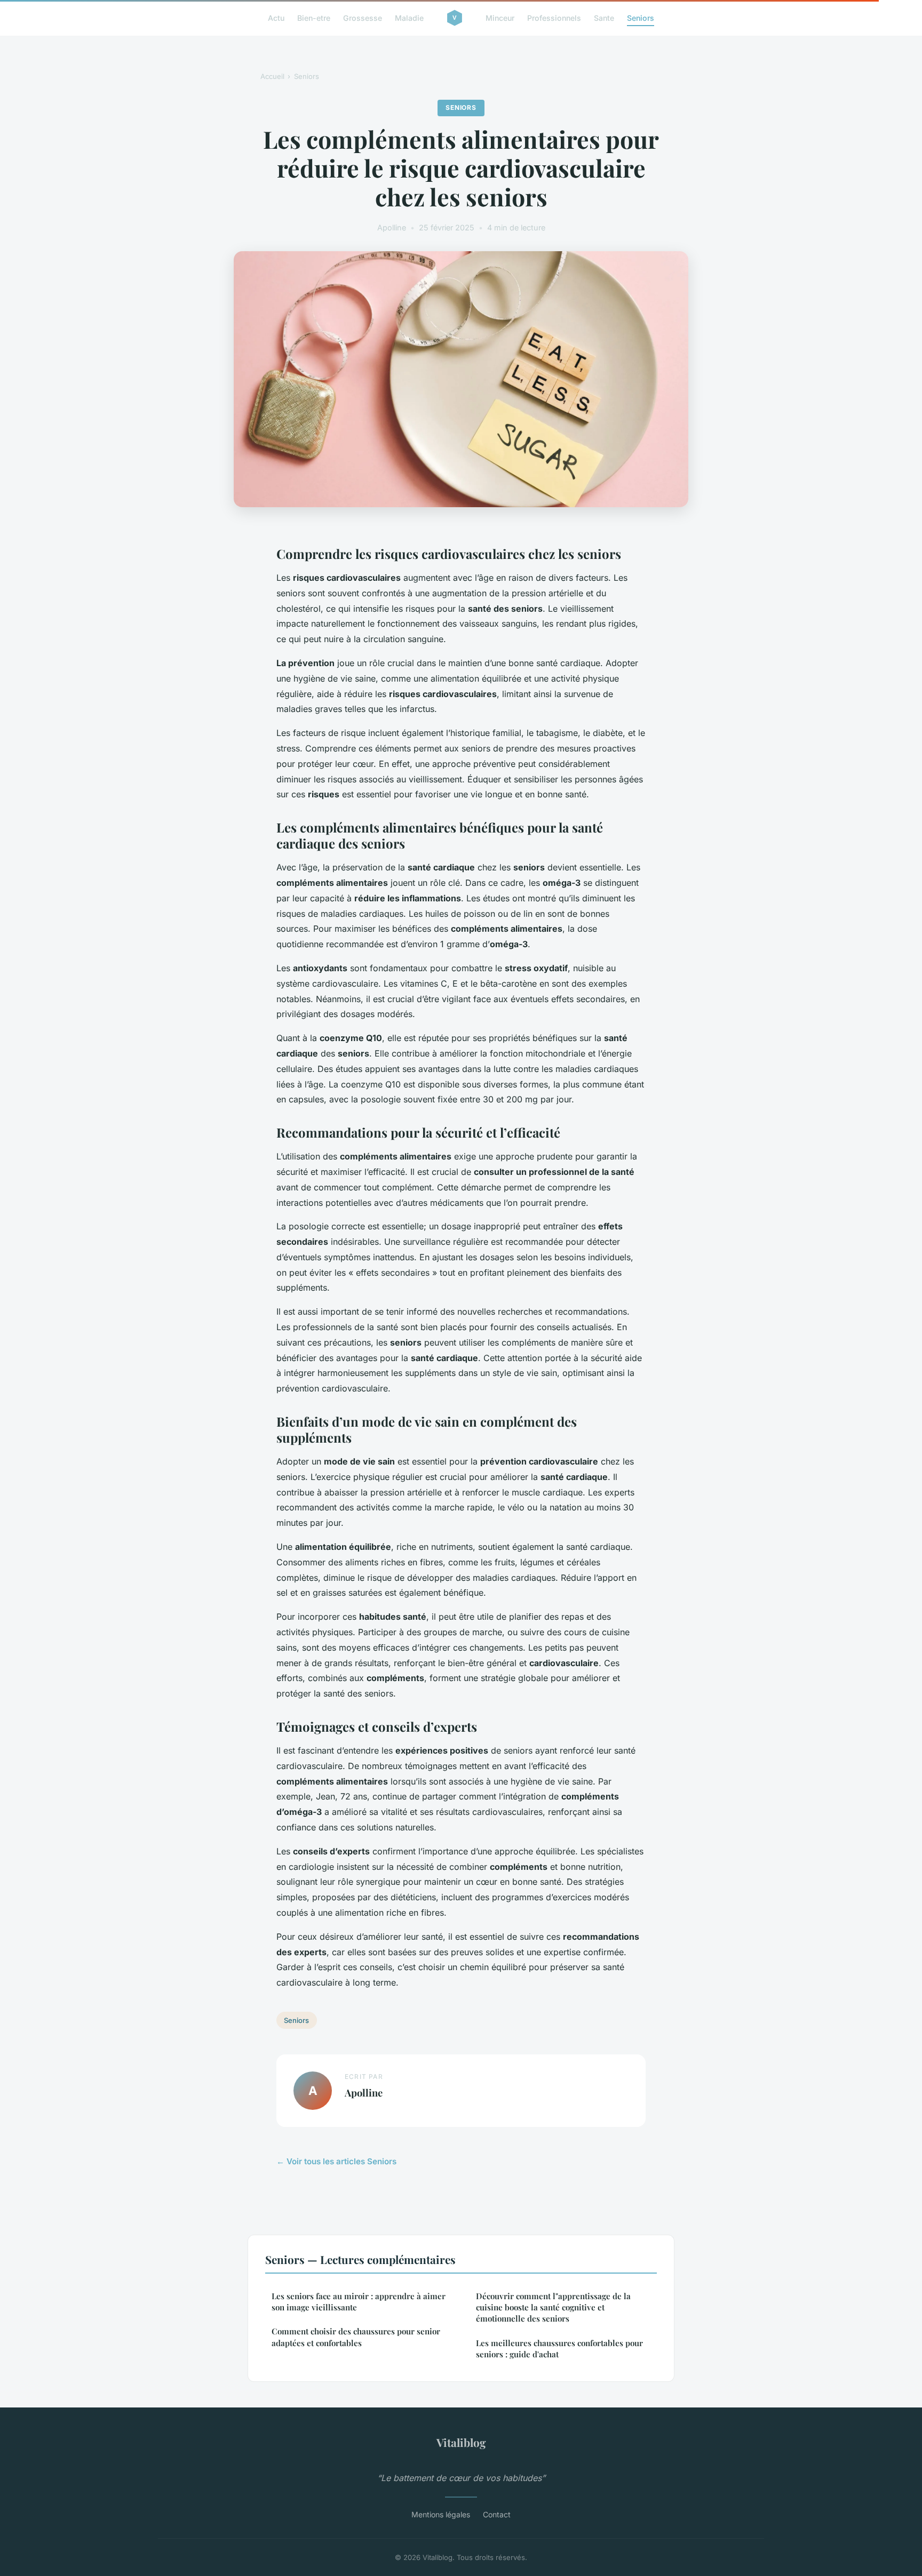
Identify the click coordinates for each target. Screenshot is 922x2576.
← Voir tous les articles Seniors (336, 2161)
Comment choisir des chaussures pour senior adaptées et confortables (356, 2337)
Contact (497, 2514)
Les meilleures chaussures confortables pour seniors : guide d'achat (559, 2349)
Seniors (641, 18)
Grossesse (363, 18)
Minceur (500, 18)
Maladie (409, 18)
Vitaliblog (461, 2442)
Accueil (272, 76)
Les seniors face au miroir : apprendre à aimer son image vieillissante (359, 2302)
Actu (276, 18)
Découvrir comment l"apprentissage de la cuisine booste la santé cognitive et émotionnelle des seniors (553, 2307)
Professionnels (554, 18)
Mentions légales (441, 2514)
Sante (604, 18)
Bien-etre (314, 18)
